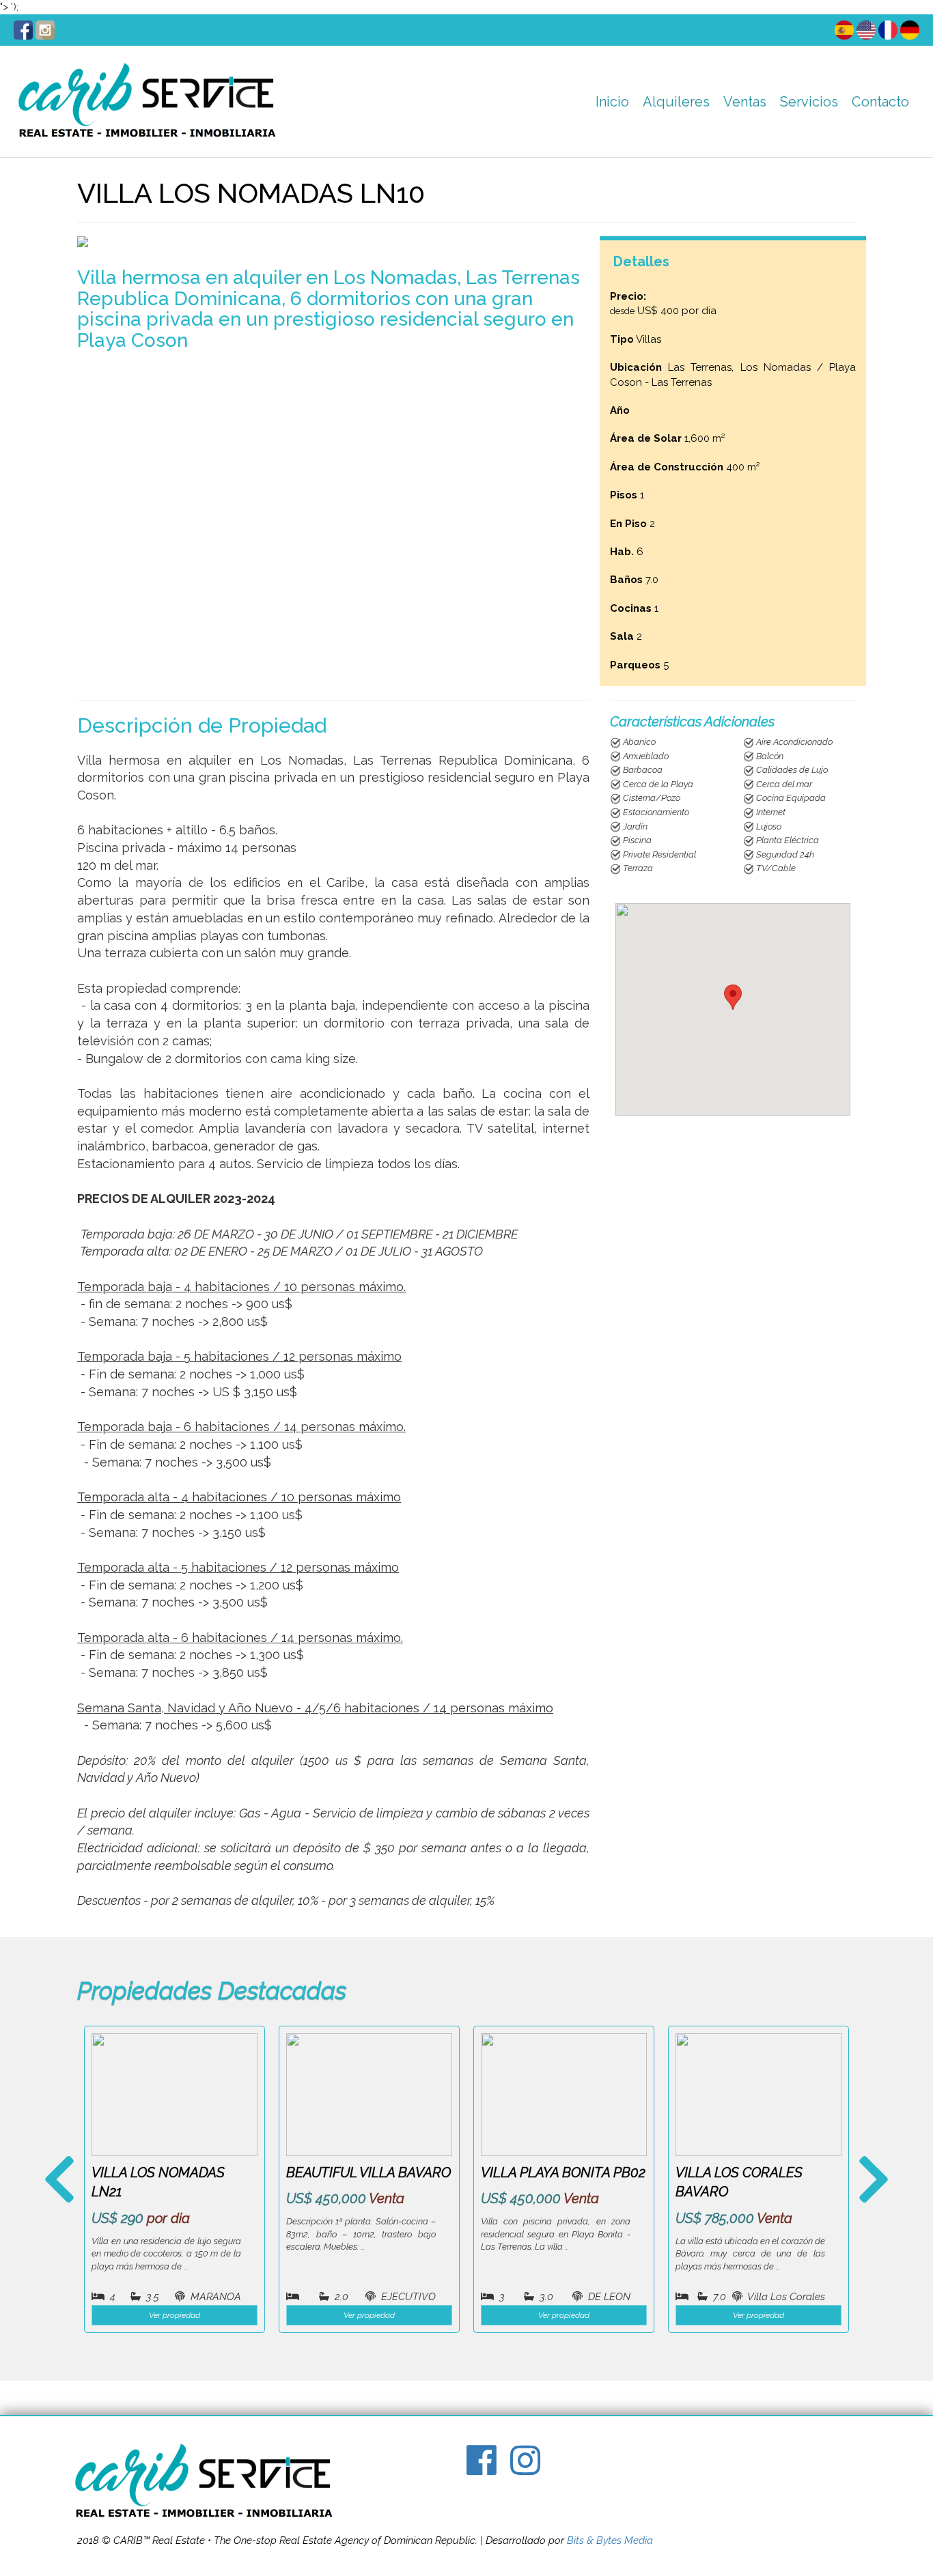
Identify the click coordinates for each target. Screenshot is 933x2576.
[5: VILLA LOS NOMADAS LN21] (175, 2095)
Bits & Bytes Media (610, 2540)
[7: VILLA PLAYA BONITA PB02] (564, 2095)
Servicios (809, 102)
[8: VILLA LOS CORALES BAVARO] (758, 2095)
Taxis (798, 137)
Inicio (612, 102)
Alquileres (676, 102)
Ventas (745, 102)
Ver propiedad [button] (175, 2315)
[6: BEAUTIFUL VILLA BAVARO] (369, 2095)
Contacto (880, 102)
